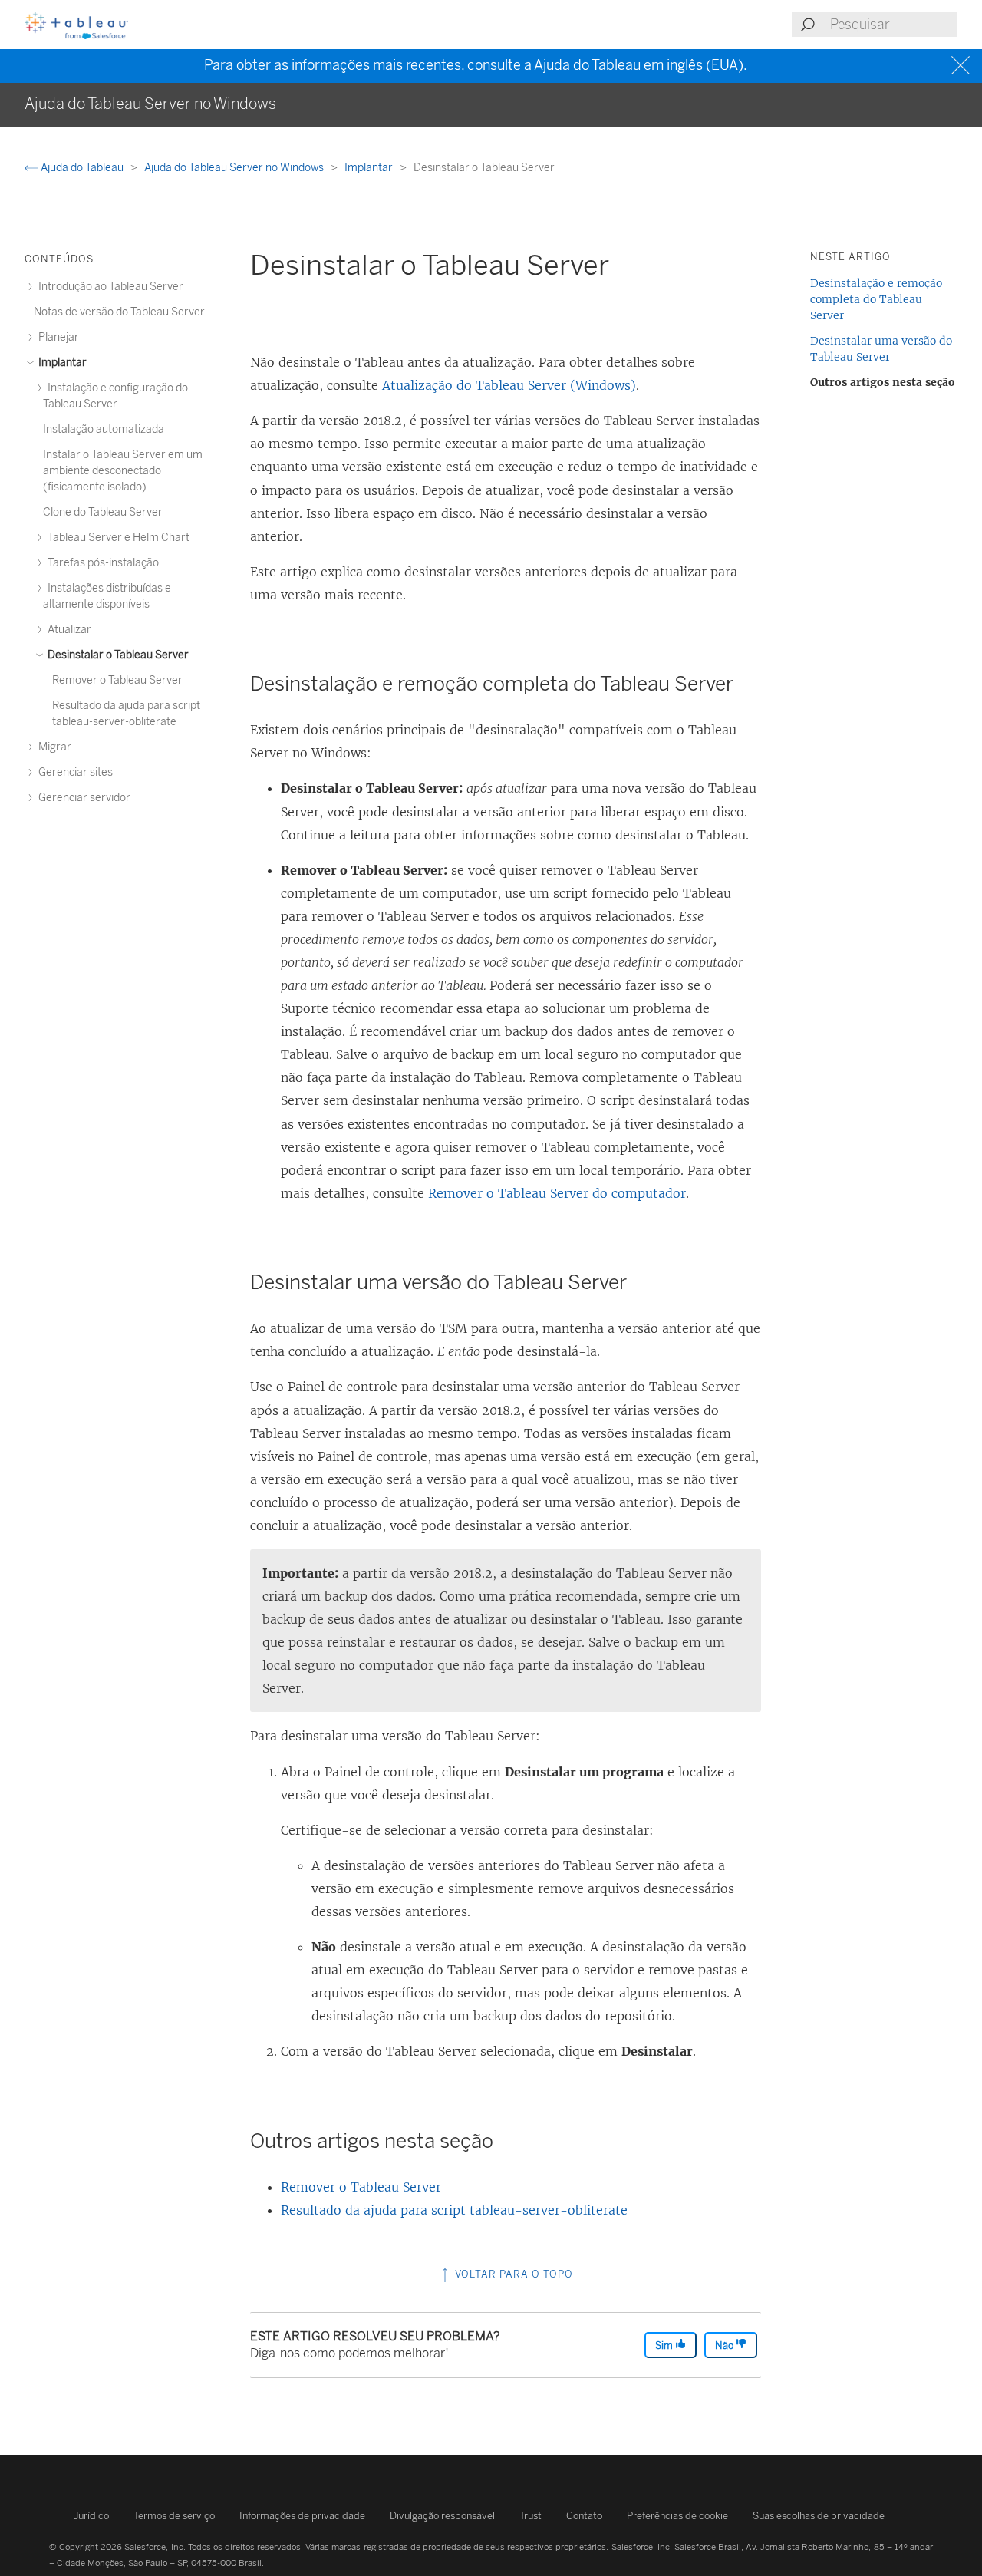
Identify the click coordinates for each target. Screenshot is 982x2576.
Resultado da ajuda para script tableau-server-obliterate (454, 2210)
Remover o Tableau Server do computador (557, 1193)
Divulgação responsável (442, 2516)
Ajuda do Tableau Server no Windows (235, 168)
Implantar (370, 168)
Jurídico (91, 2516)
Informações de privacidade (302, 2516)
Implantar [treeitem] (61, 363)
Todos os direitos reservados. (245, 2547)
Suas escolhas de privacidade (819, 2516)
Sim (665, 2345)
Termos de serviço (174, 2516)
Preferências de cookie (677, 2516)
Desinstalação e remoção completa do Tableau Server (876, 299)
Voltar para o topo (512, 2274)
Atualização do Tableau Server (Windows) (509, 385)
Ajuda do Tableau (82, 168)
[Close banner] (962, 66)
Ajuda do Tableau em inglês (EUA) (639, 65)
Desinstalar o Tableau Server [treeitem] (117, 655)
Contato (584, 2516)
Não (725, 2345)
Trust (531, 2516)
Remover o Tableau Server (361, 2187)
